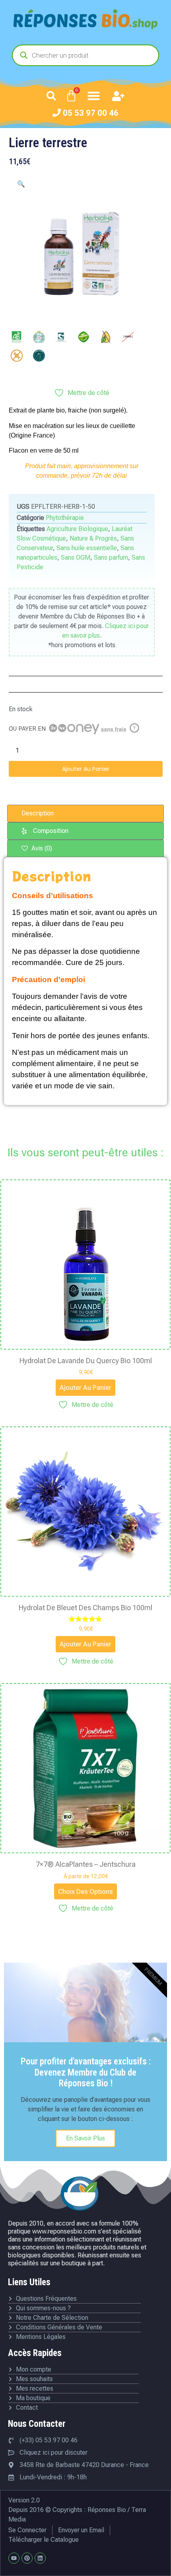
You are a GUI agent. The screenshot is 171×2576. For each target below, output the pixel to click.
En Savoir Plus (85, 2138)
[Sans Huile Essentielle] (106, 337)
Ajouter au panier (86, 769)
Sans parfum (111, 557)
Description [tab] (38, 813)
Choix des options (85, 1891)
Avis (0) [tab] (41, 848)
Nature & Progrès (93, 538)
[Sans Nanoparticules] (128, 337)
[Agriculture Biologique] (17, 337)
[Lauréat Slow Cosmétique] (39, 337)
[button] (51, 96)
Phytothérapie (65, 518)
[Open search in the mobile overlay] (85, 55)
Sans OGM (76, 557)
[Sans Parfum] (39, 356)
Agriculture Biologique (77, 529)
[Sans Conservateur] (84, 337)
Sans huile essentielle (87, 548)
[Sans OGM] (17, 356)
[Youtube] (14, 2558)
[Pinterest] (27, 2558)
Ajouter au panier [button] (85, 1387)
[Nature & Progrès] (61, 337)
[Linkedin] (40, 2558)
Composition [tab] (51, 831)
